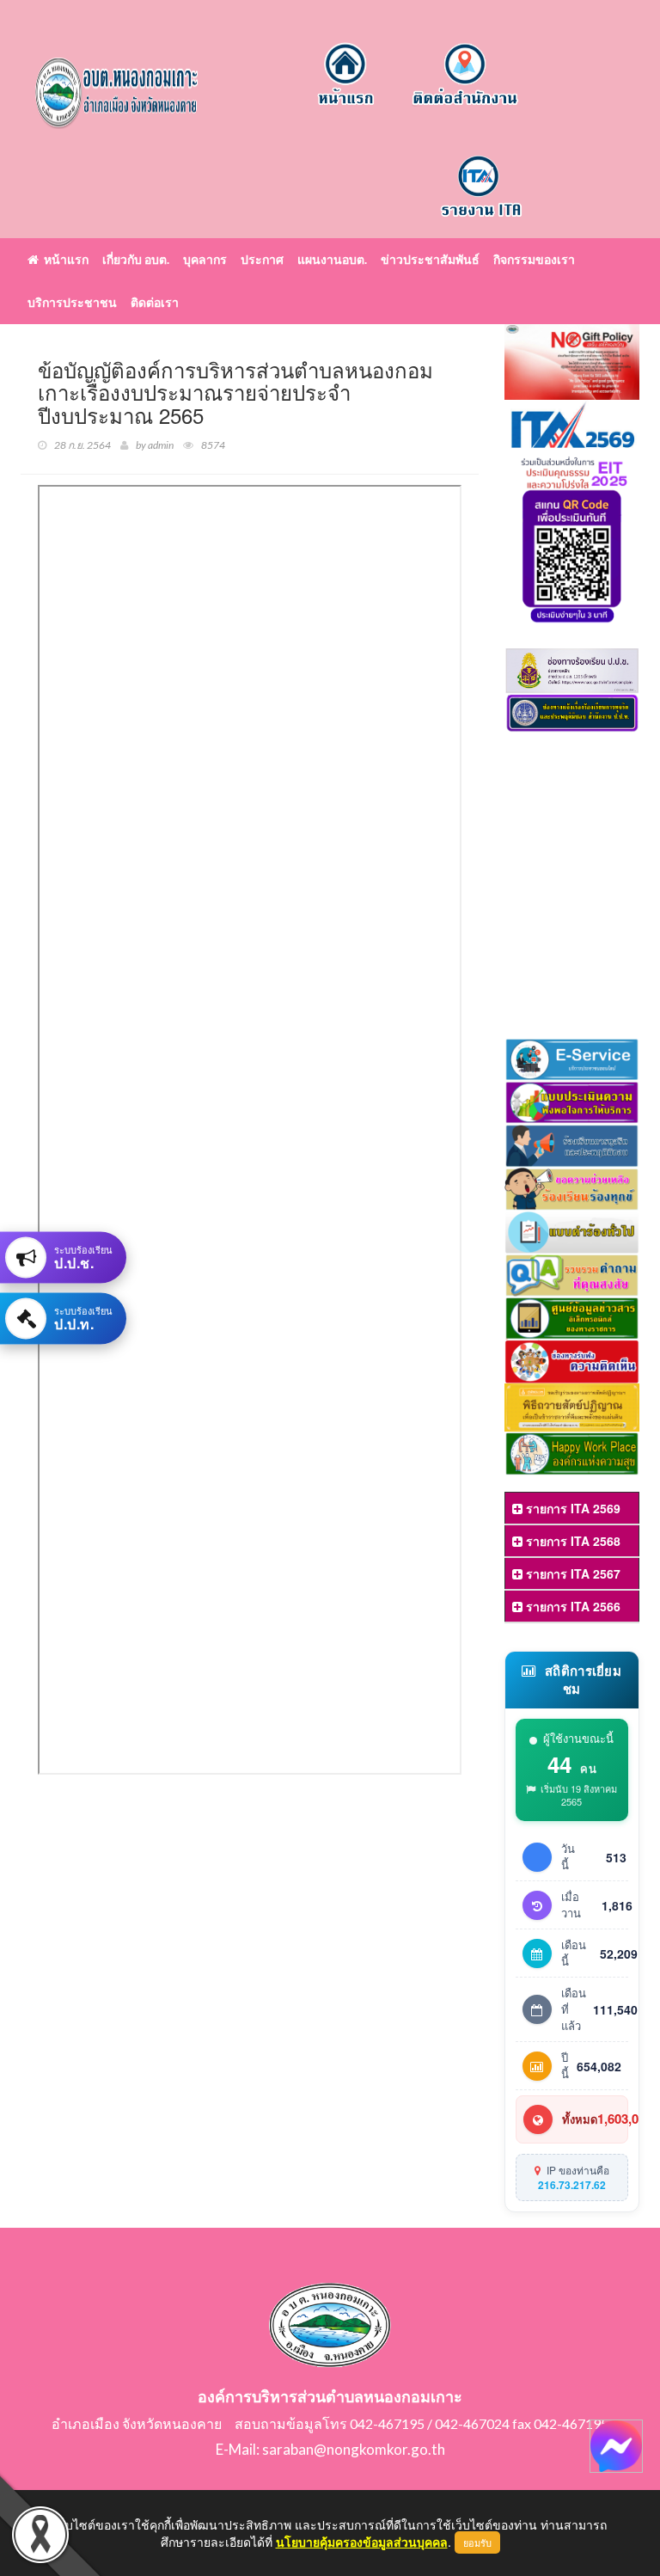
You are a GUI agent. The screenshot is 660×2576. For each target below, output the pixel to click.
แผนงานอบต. (332, 259)
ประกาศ (262, 259)
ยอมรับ (477, 2542)
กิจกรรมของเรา (534, 259)
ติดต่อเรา (155, 302)
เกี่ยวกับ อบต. (136, 259)
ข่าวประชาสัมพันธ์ (430, 259)
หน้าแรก (64, 259)
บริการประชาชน (72, 302)
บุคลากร (205, 259)
